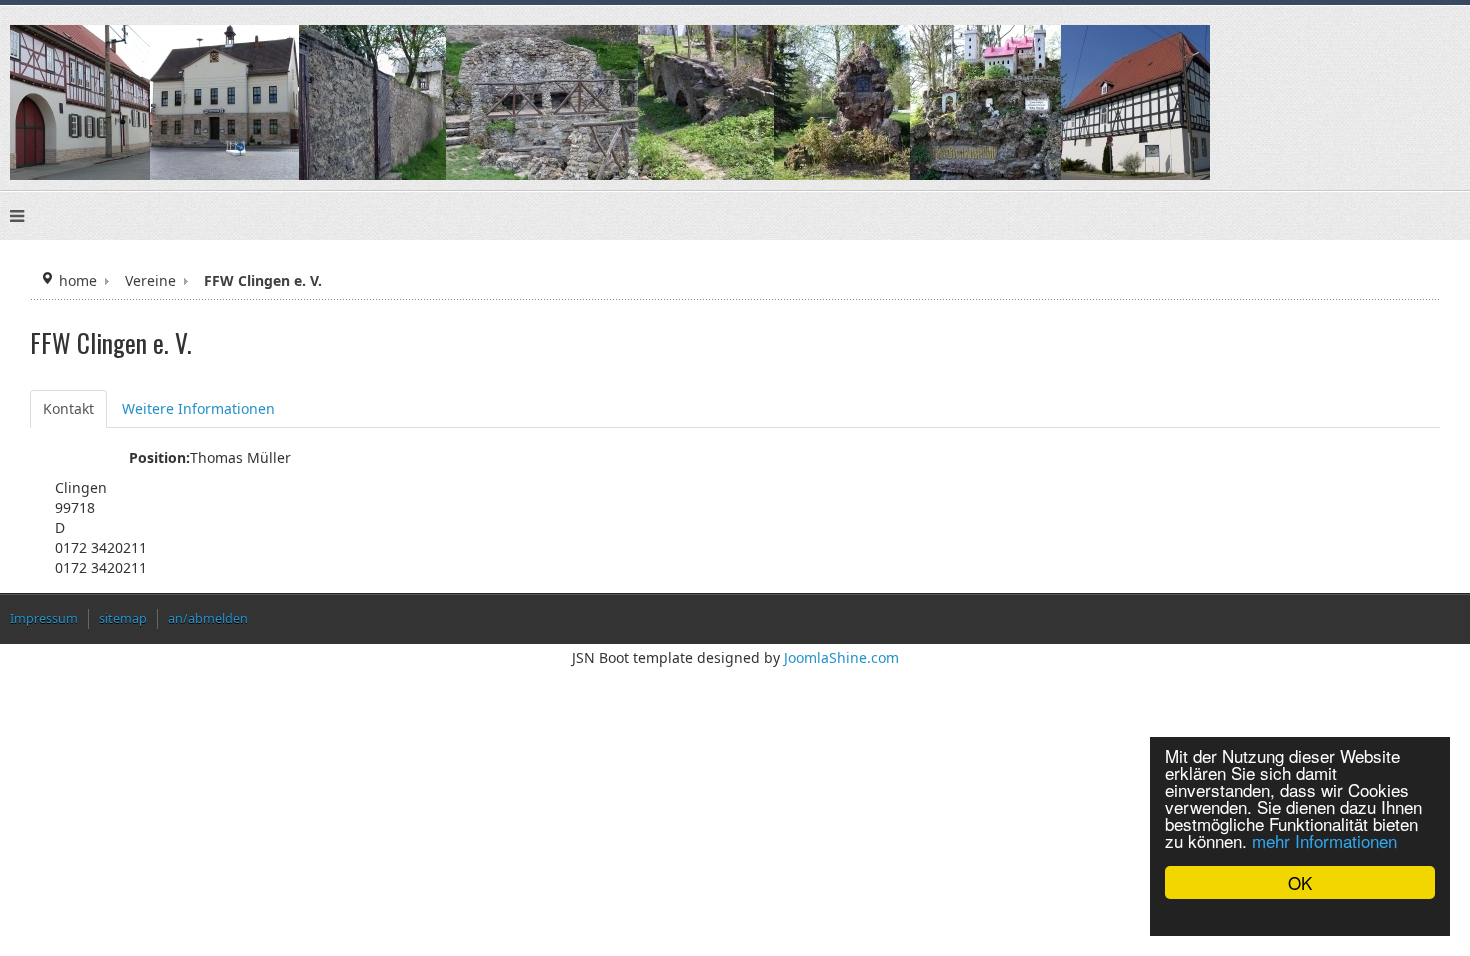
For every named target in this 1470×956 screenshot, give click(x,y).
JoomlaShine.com (841, 657)
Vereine (150, 280)
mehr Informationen (1324, 840)
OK (1300, 882)
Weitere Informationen (198, 408)
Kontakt (68, 408)
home (78, 280)
